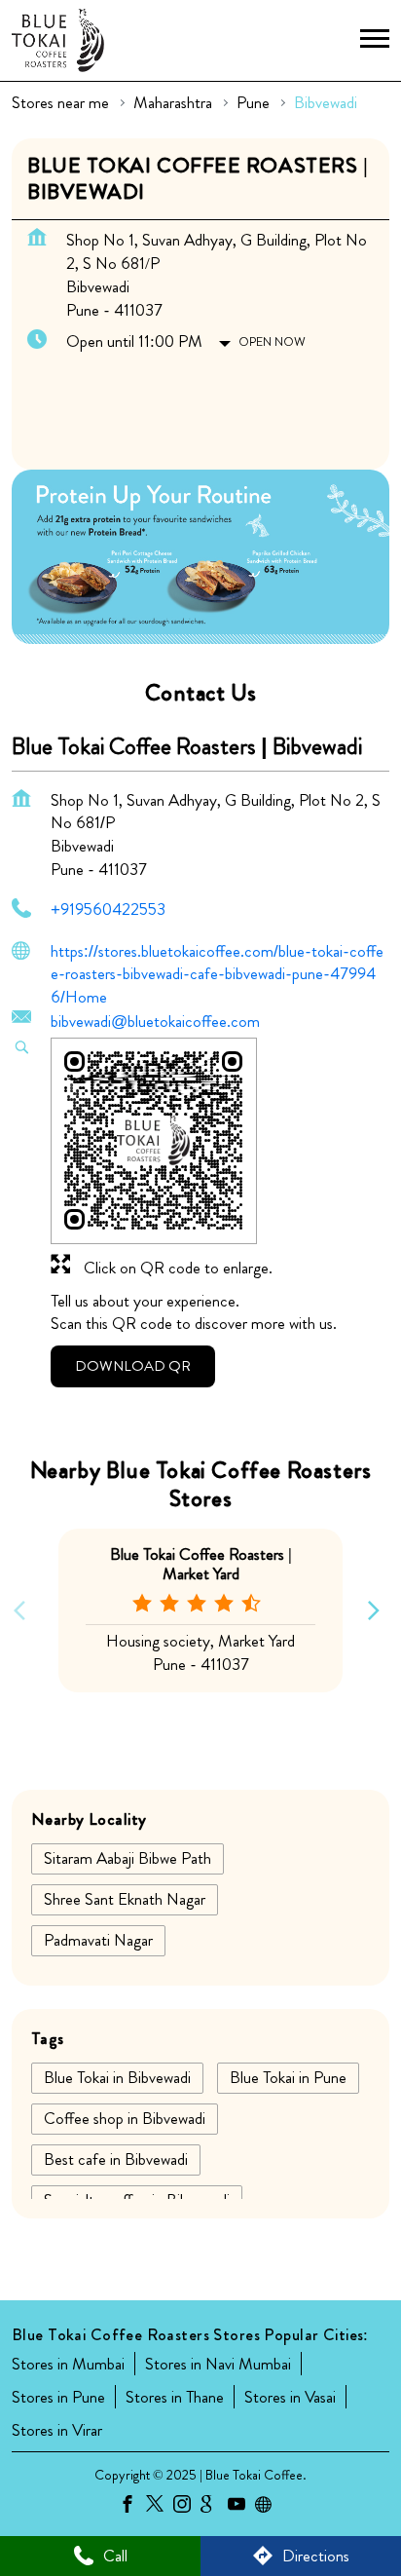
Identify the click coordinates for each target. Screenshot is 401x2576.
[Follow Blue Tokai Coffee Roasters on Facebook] (132, 2507)
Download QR (133, 1366)
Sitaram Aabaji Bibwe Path (128, 1858)
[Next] (378, 1610)
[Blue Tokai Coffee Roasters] (58, 40)
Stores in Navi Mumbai (218, 2364)
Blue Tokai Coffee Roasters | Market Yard (201, 1563)
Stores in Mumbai (68, 2364)
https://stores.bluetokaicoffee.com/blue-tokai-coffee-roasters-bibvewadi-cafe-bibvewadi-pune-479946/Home (217, 974)
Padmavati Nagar (98, 1940)
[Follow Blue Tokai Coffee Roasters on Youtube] (241, 2507)
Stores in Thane (175, 2397)
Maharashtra (173, 103)
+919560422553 (108, 909)
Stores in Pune (58, 2397)
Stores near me (60, 103)
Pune (253, 103)
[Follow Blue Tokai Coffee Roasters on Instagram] (187, 2507)
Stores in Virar (57, 2430)
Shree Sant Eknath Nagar (125, 1899)
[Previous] (23, 1610)
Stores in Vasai (290, 2397)
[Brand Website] (269, 2507)
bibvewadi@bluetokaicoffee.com (155, 1021)
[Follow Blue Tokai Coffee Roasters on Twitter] (160, 2507)
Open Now (272, 341)
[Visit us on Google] (214, 2507)
